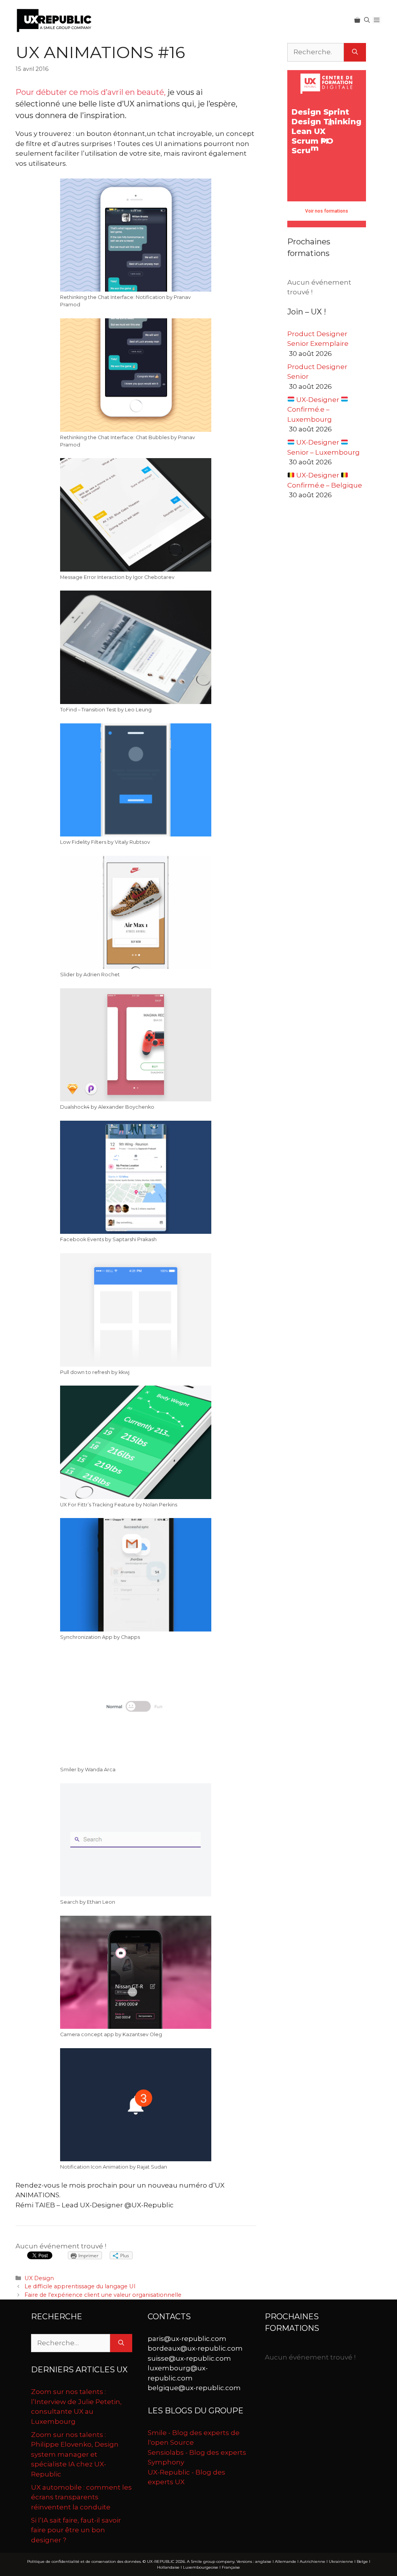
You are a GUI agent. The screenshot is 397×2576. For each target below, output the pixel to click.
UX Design (39, 2278)
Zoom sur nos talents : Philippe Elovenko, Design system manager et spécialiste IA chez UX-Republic (75, 2454)
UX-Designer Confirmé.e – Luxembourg (314, 410)
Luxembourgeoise (201, 2567)
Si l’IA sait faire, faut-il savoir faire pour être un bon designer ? (76, 2530)
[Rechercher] (355, 52)
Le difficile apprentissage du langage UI (80, 2286)
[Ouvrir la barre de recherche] (367, 20)
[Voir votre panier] (357, 20)
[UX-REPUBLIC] (54, 20)
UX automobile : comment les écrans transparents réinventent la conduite (81, 2497)
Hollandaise (168, 2567)
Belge (362, 2561)
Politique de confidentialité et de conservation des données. (84, 2561)
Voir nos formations (327, 211)
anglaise (263, 2561)
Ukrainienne (341, 2561)
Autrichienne (312, 2561)
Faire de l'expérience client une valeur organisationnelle (103, 2295)
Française (231, 2567)
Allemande (286, 2561)
